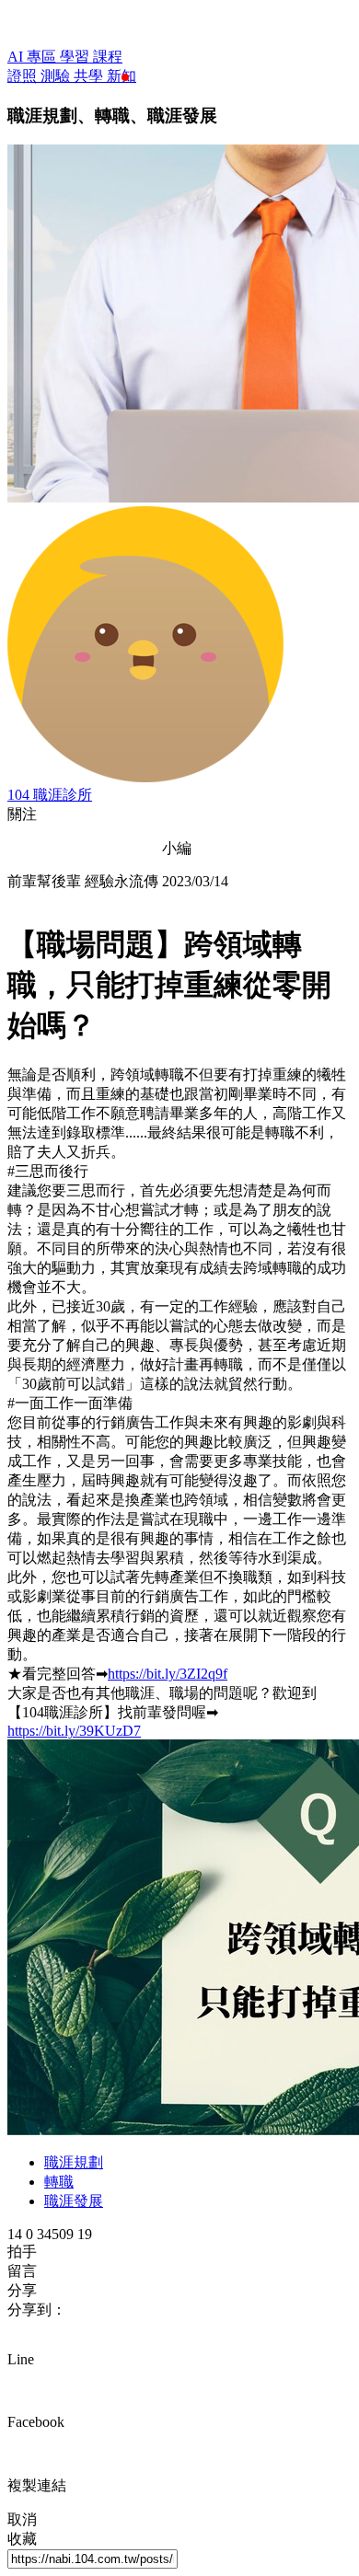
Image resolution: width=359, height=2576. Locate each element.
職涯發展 (74, 2201)
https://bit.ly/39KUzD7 (74, 1731)
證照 (24, 76)
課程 (108, 57)
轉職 (59, 2182)
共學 (90, 76)
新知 (122, 76)
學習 (76, 57)
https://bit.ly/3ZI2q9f (168, 1674)
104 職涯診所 (50, 795)
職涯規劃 (74, 2162)
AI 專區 (34, 57)
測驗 (57, 76)
